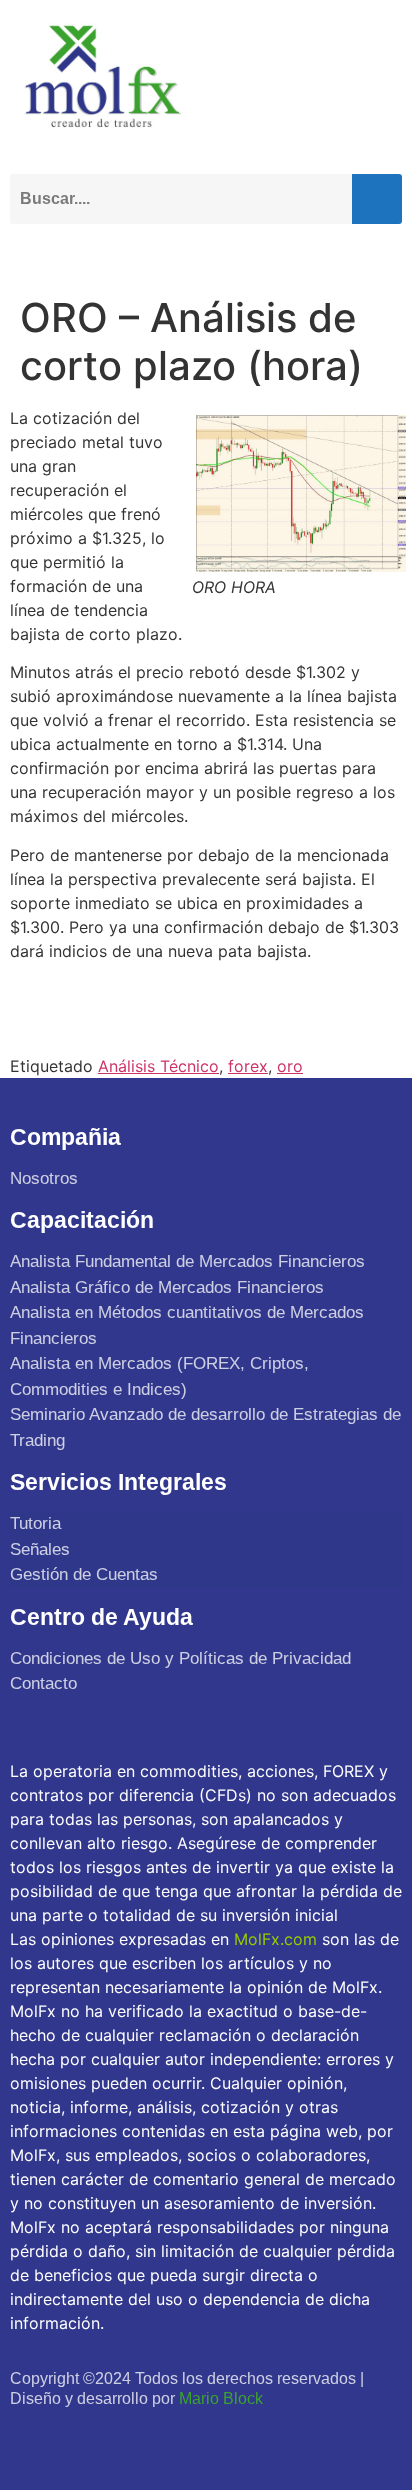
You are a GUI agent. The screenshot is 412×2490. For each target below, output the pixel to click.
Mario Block (221, 2398)
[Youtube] (116, 2436)
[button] (382, 252)
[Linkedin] (159, 2436)
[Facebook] (28, 2436)
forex (248, 1066)
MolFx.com (275, 1939)
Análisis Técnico (158, 1066)
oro (290, 1066)
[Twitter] (72, 2436)
